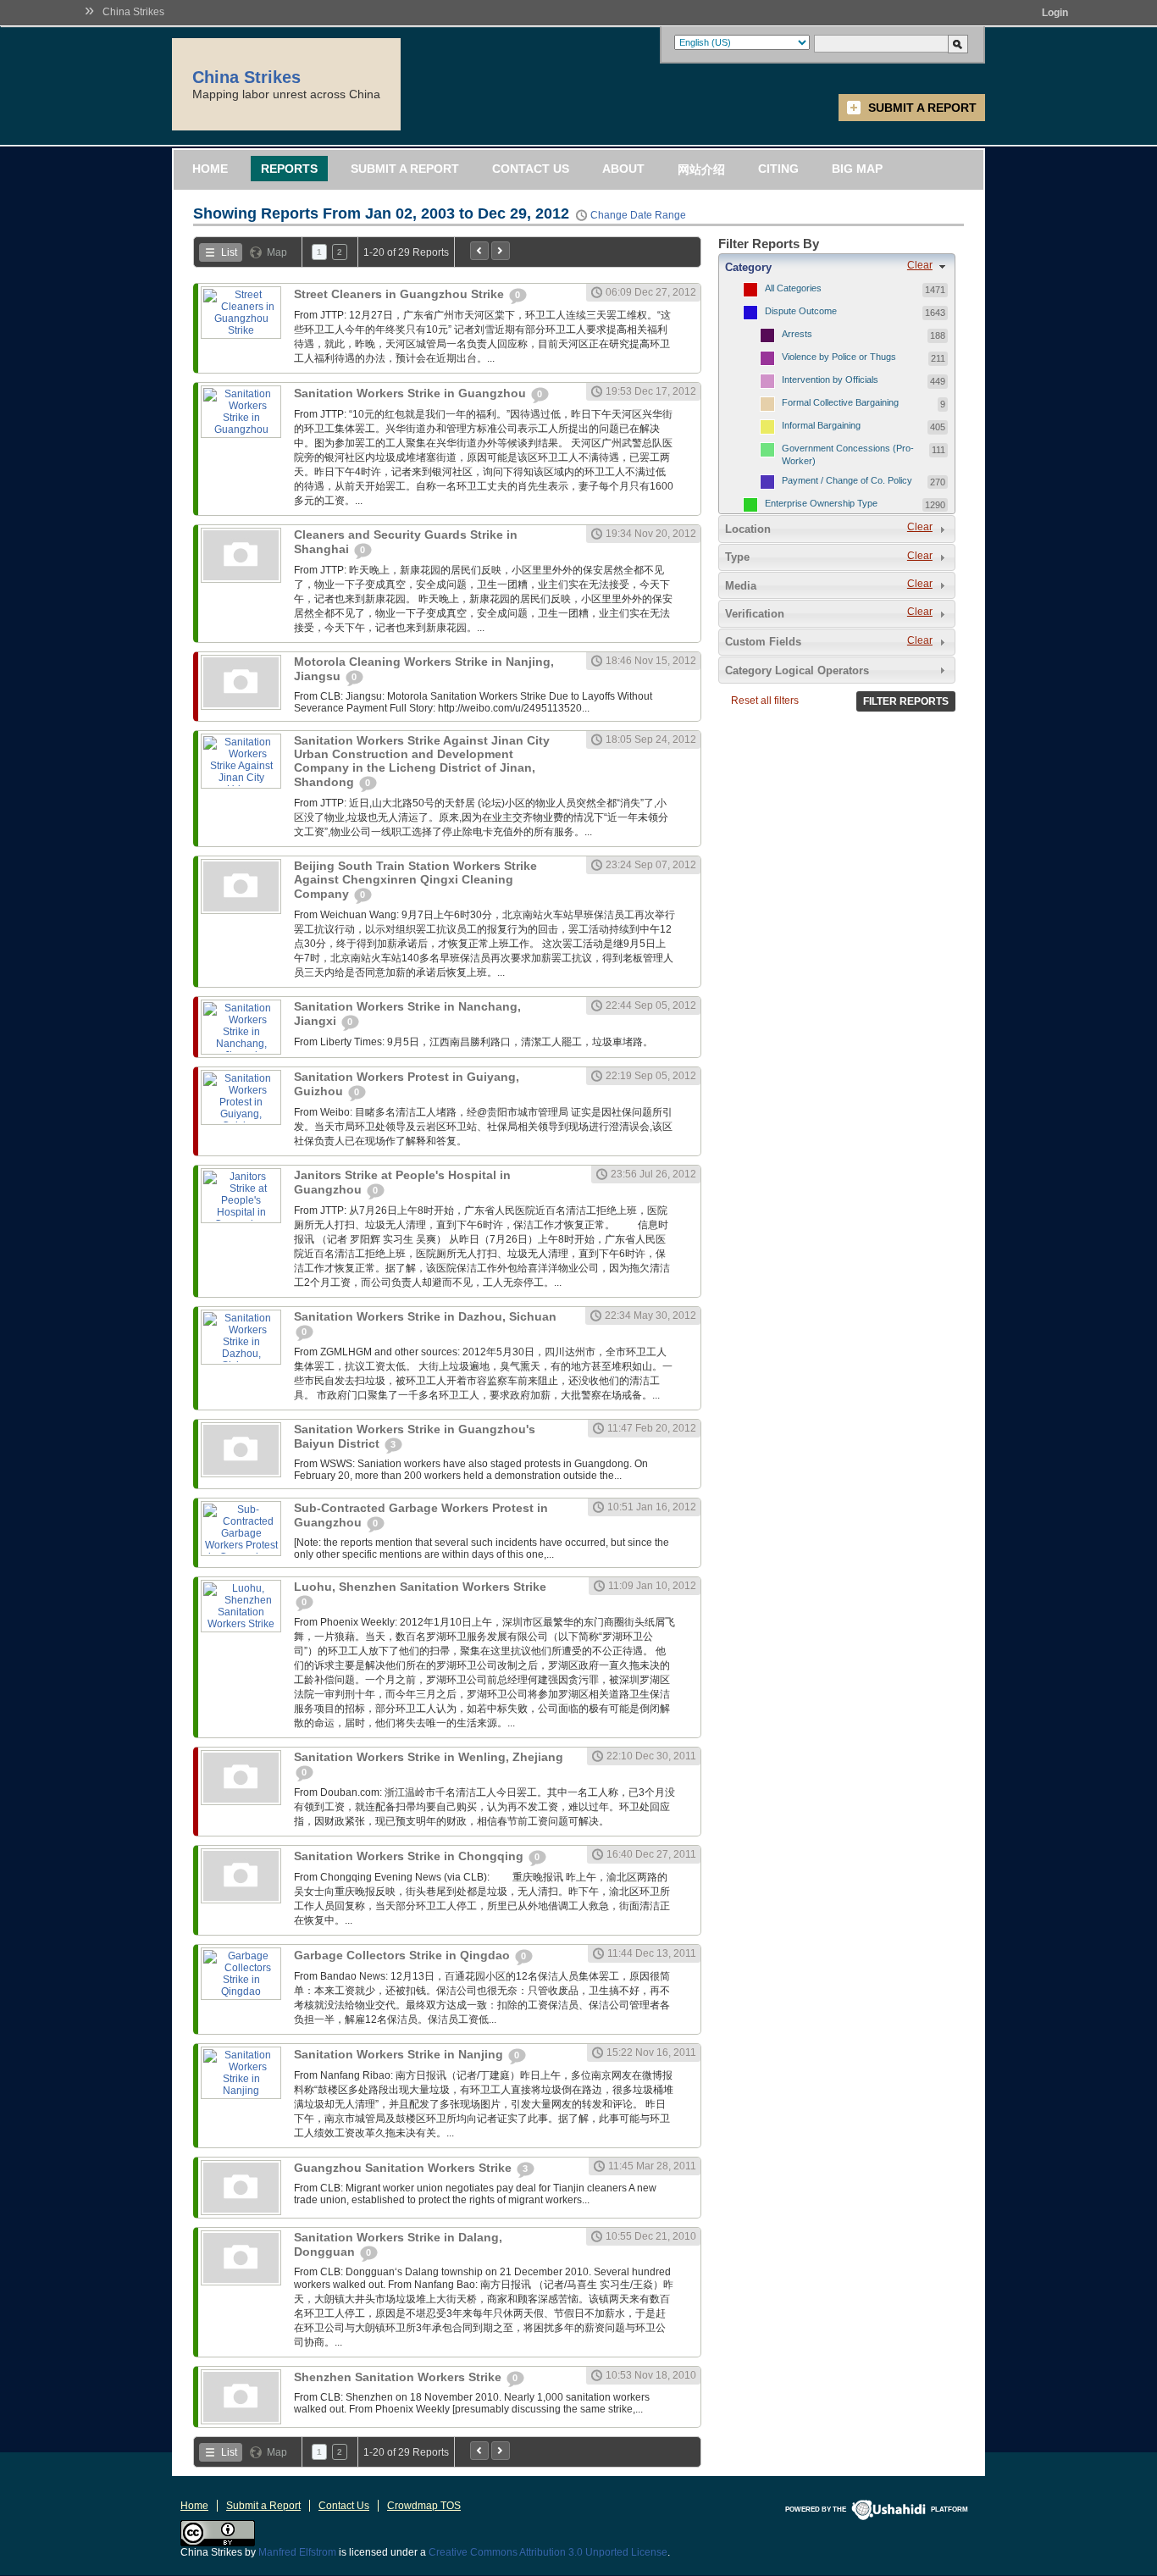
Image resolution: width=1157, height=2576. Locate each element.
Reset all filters (765, 701)
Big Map (857, 169)
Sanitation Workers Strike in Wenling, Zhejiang (429, 1757)
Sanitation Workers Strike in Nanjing (400, 2054)
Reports (289, 169)
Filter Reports (906, 701)
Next (501, 251)
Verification (755, 614)
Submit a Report (922, 108)
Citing (778, 169)
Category (748, 267)
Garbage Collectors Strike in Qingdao (404, 1955)
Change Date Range (638, 215)
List (229, 252)
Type (737, 557)
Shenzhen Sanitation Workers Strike (399, 2377)
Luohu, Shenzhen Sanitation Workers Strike (420, 1587)
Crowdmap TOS (424, 2506)
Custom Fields (763, 642)
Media (741, 586)
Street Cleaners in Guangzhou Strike (401, 294)
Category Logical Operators (797, 670)
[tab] (837, 267)
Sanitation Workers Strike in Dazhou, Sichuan (425, 1316)
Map (277, 252)
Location (748, 529)
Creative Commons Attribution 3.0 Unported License (548, 2552)
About (623, 169)
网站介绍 (701, 169)
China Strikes (133, 12)
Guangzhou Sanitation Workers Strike (404, 2168)
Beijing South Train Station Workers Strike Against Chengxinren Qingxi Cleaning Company (415, 880)
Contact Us (531, 169)
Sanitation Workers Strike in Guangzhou (412, 393)
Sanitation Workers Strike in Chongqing (410, 1856)
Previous (479, 251)
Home (210, 169)
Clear (920, 265)
